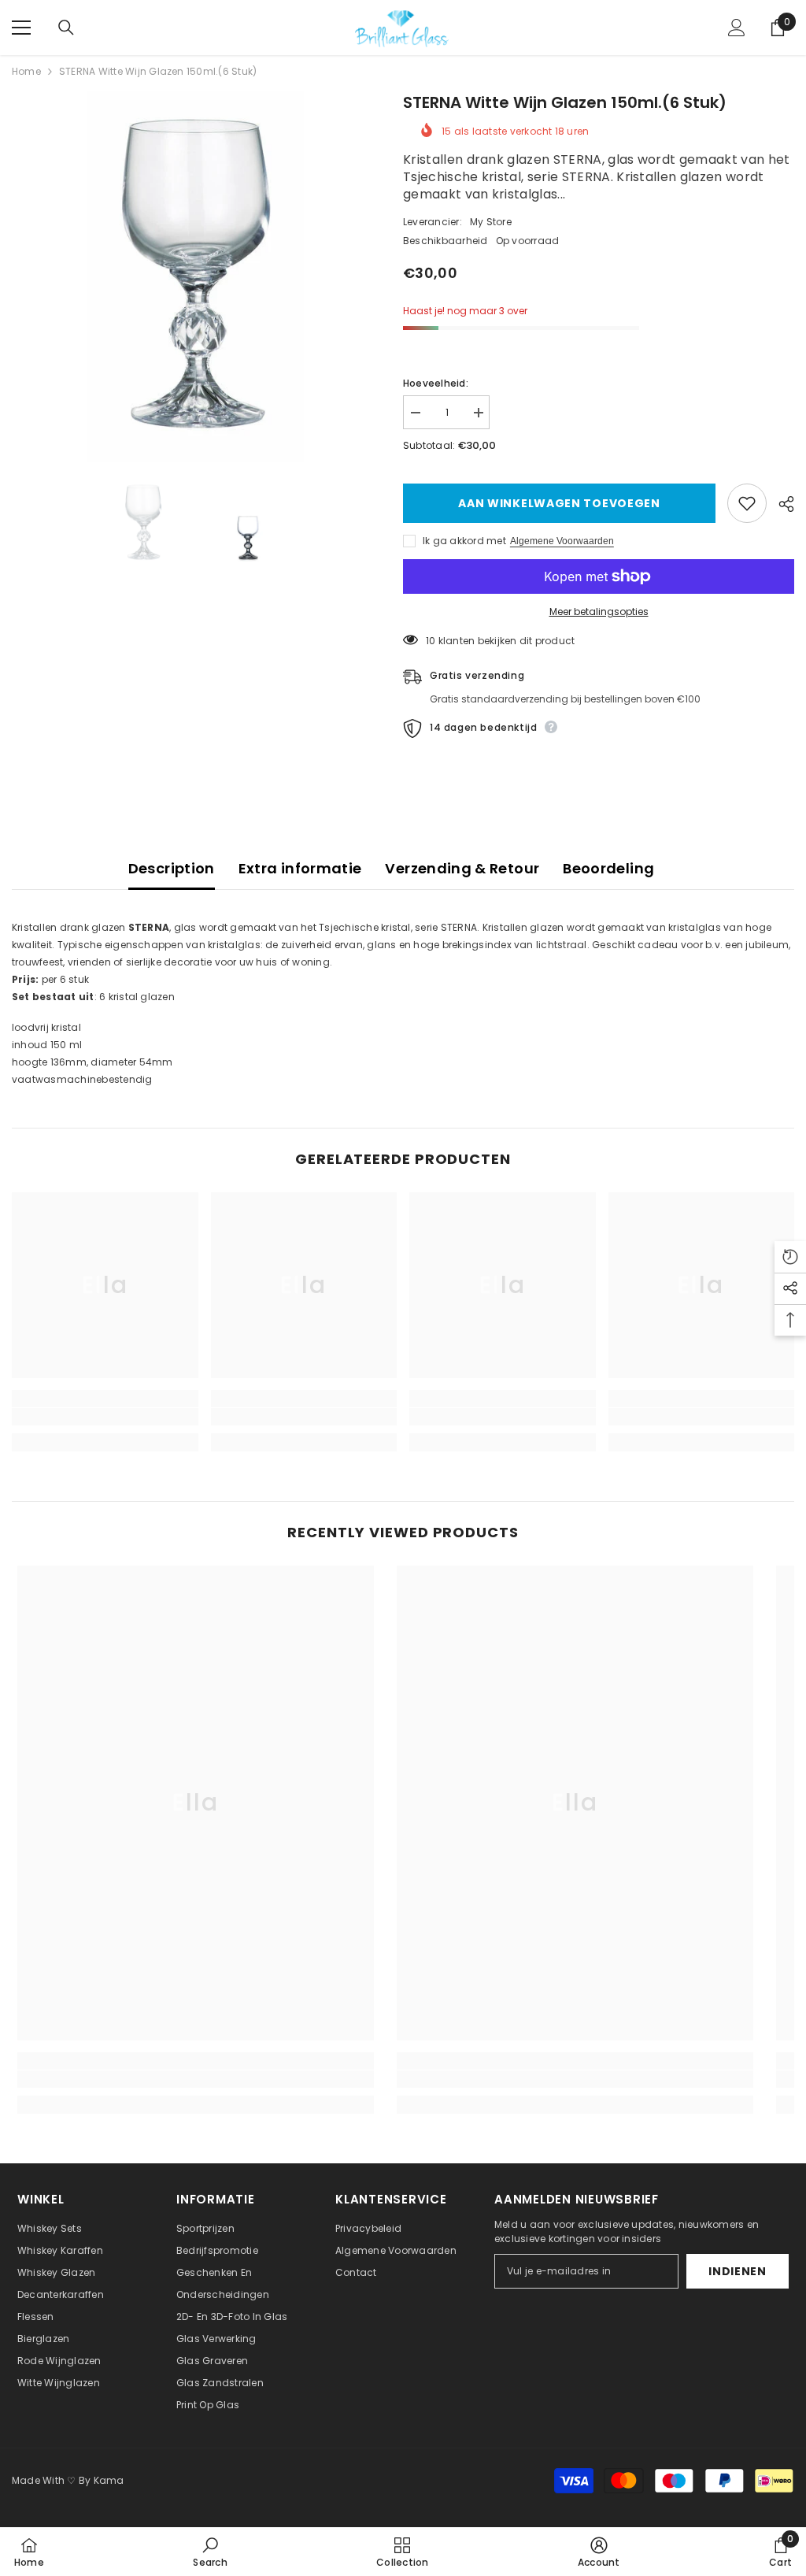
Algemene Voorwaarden (562, 541)
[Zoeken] (66, 28)
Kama (109, 2480)
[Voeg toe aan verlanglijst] (747, 503)
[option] (196, 276)
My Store (491, 222)
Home (26, 71)
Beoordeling (608, 868)
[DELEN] (780, 504)
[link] (105, 1417)
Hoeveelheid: (436, 383)
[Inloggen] (737, 28)
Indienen (738, 2271)
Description (172, 868)
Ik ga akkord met (464, 541)
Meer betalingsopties (599, 612)
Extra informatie (300, 868)
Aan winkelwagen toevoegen (556, 503)
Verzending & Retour (462, 868)
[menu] (21, 28)
